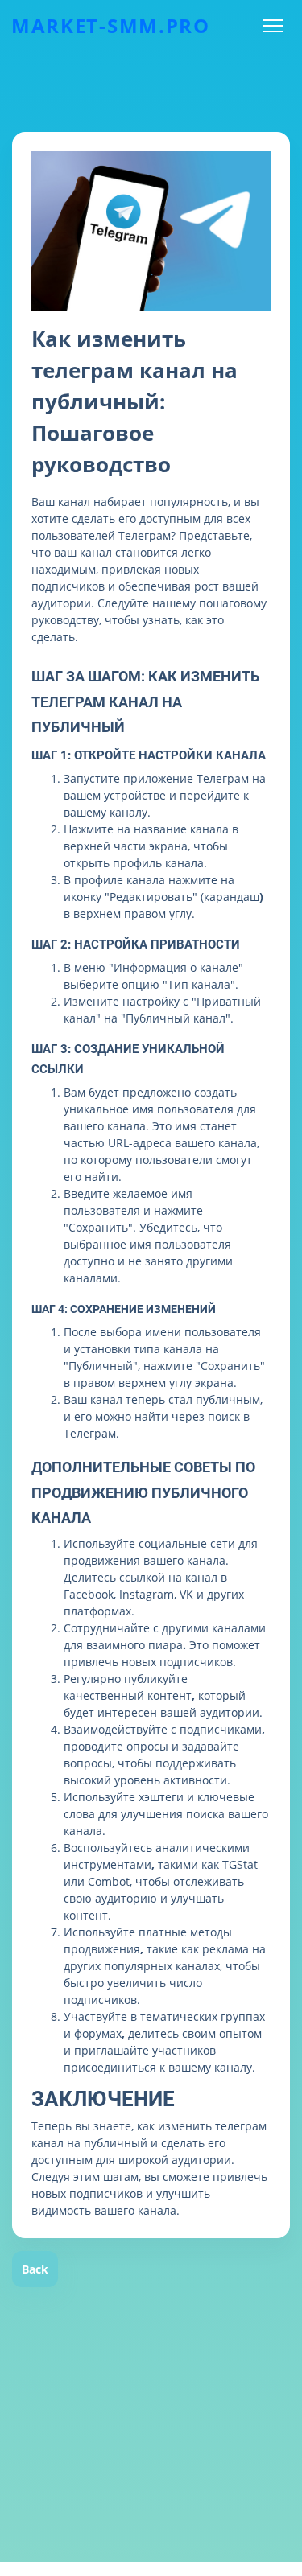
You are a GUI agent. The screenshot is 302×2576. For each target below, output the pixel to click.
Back (35, 2269)
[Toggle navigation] (273, 26)
